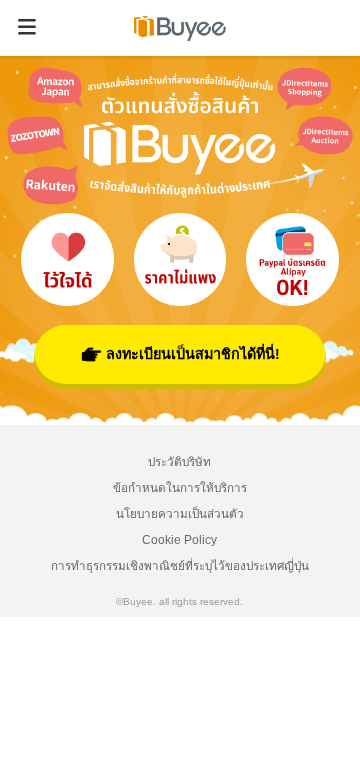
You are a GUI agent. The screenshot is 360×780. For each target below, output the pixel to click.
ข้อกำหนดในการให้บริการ (180, 487)
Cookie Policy (179, 539)
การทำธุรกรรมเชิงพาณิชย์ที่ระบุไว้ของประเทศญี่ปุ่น (180, 565)
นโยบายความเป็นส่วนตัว (180, 513)
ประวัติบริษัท (179, 461)
